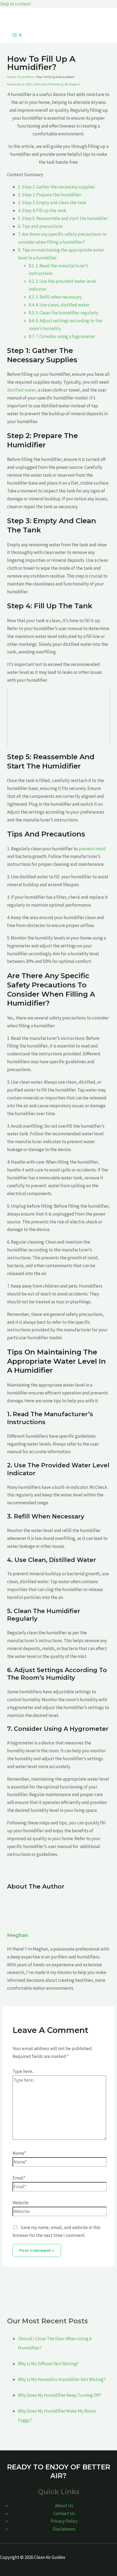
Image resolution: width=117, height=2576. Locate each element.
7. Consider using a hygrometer (62, 336)
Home (11, 77)
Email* (19, 2178)
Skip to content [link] (15, 4)
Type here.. (23, 2071)
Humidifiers (26, 77)
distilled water (21, 390)
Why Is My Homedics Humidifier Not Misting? (62, 2379)
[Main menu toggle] (17, 35)
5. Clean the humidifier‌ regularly (64, 313)
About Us (64, 2506)
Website (21, 2203)
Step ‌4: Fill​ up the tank (42, 210)
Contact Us (64, 2513)
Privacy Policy (64, 2521)
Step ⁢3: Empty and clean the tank (52, 203)
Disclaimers (64, 2529)
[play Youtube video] (59, 718)
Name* (19, 2153)
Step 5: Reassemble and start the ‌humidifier (63, 218)
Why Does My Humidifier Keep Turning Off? (60, 2395)
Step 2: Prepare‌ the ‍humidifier (50, 195)
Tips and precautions (40, 226)
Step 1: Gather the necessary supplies (56, 187)
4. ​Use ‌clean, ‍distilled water (59, 305)
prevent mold (92, 849)
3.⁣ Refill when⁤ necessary (55, 297)
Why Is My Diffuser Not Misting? (48, 2364)
